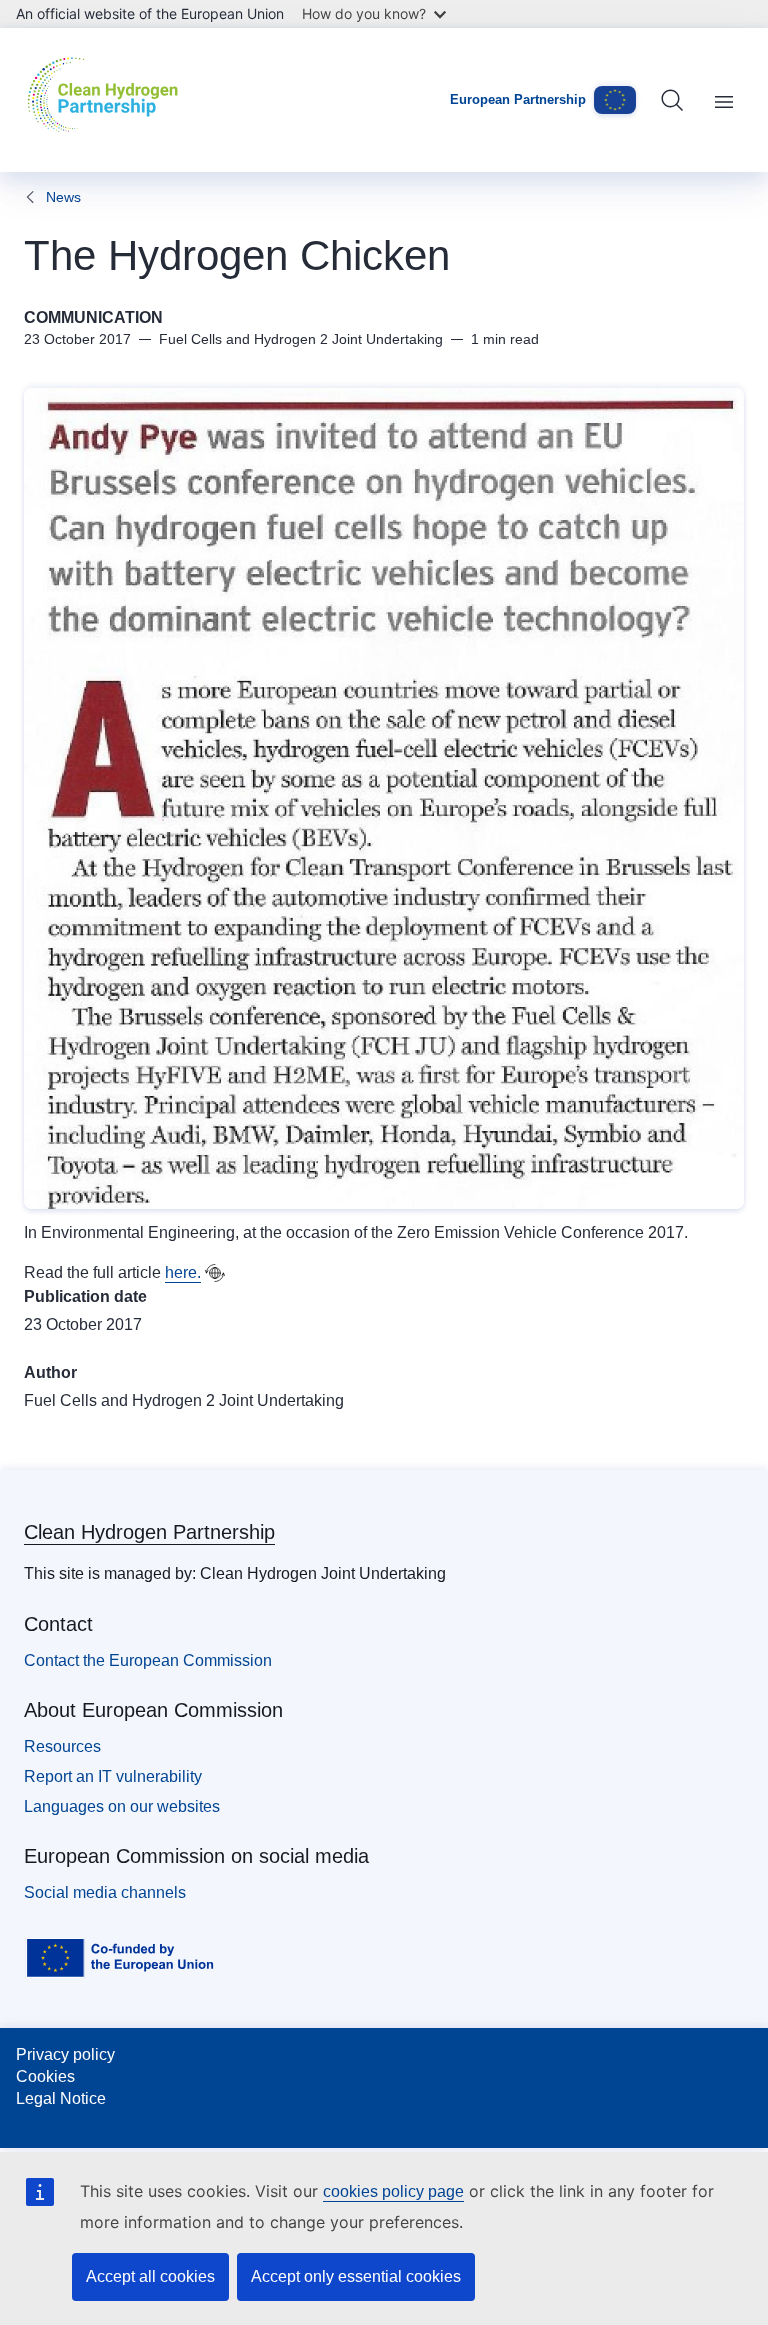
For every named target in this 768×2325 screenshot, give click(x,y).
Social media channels (105, 1892)
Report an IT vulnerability (113, 1776)
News (63, 197)
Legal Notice (61, 2098)
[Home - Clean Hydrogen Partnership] (107, 100)
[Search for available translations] (215, 1273)
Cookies (45, 2076)
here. (183, 1272)
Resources (62, 1746)
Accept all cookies (150, 2276)
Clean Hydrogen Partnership (149, 1532)
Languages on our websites (122, 1806)
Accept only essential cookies (356, 2276)
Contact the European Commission (148, 1660)
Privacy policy (65, 2054)
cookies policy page (393, 2191)
